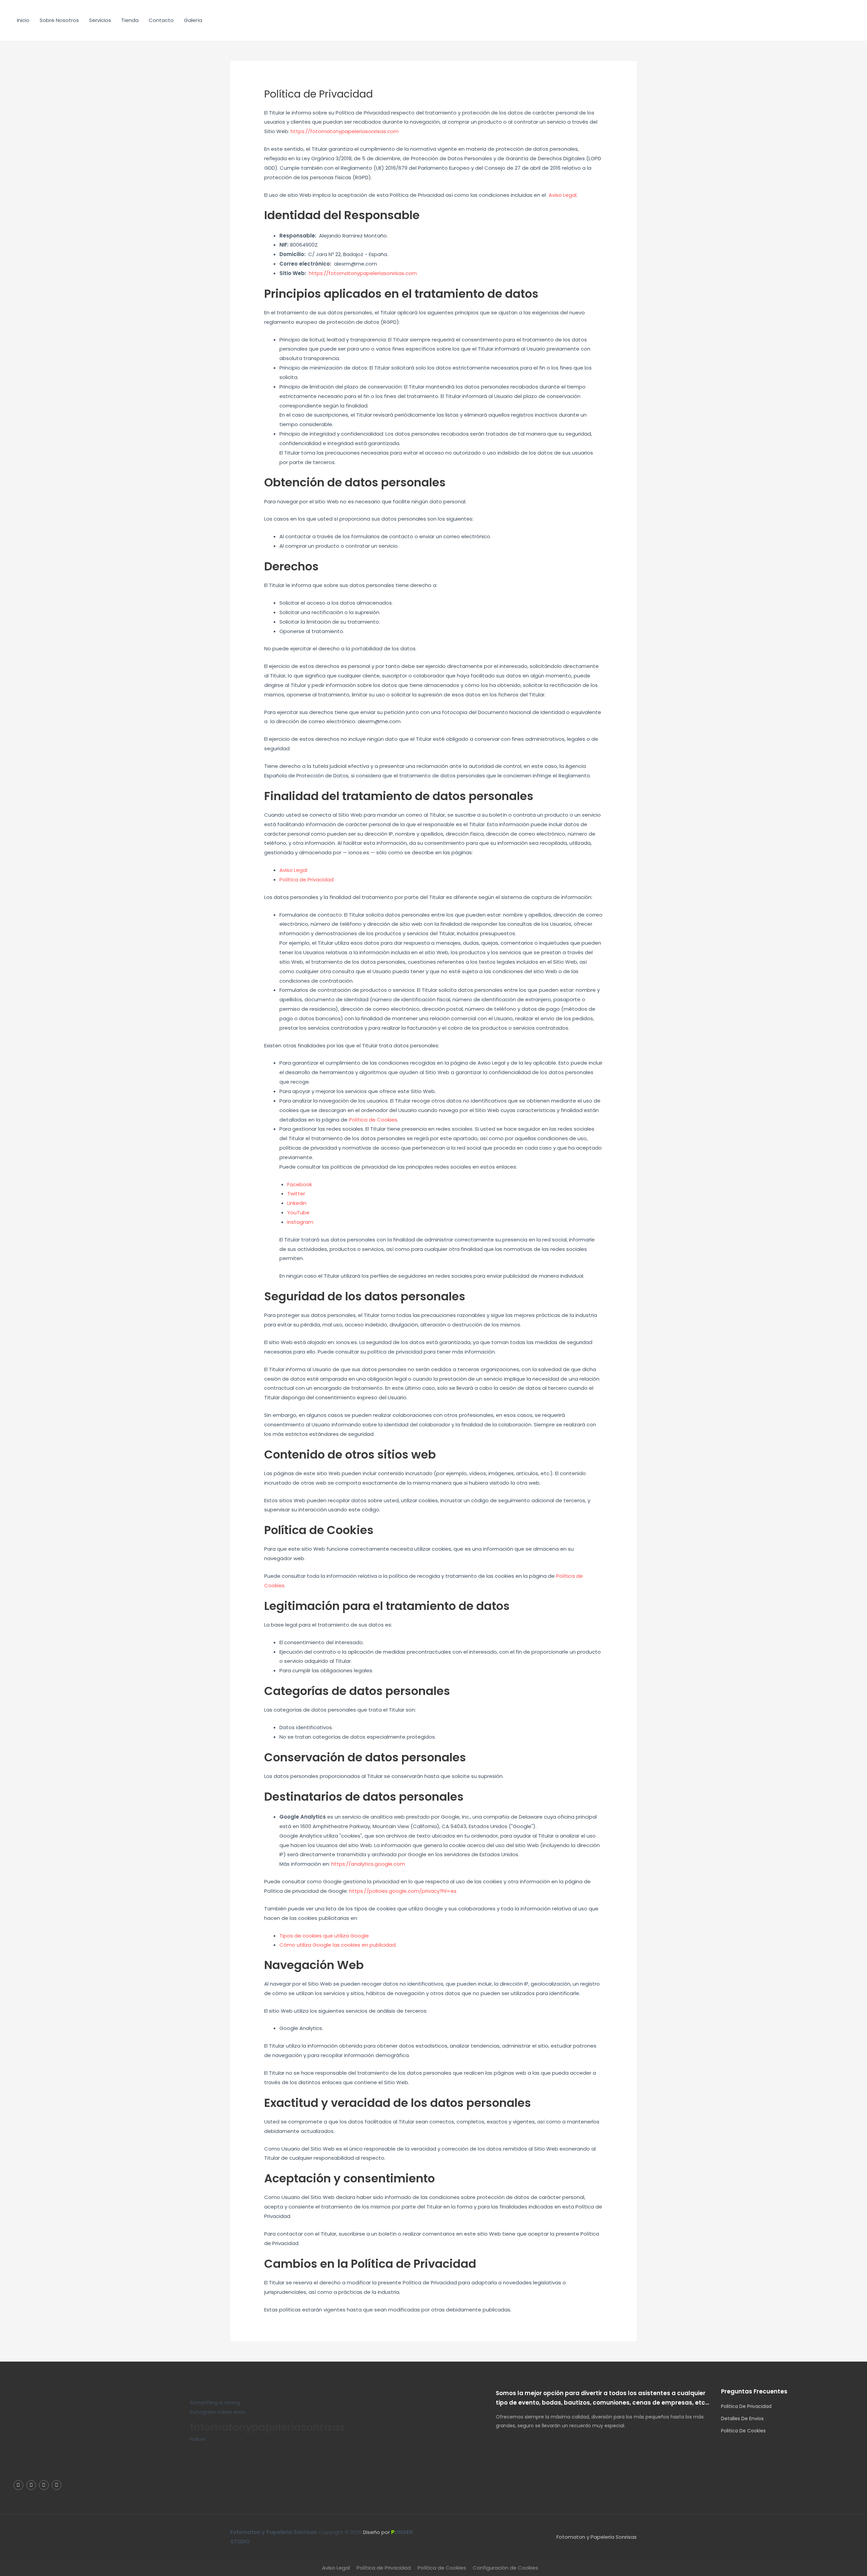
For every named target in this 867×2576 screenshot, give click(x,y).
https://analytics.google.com (368, 1864)
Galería (193, 20)
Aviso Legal (563, 195)
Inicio (23, 20)
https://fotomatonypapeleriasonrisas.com (345, 131)
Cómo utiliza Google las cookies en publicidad (337, 1945)
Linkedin (297, 1203)
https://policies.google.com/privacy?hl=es (403, 1891)
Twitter (296, 1193)
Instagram (300, 1222)
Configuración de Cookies (505, 2568)
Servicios (100, 20)
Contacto (161, 20)
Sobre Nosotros (59, 20)
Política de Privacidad (306, 879)
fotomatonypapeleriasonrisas (268, 2427)
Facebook (300, 1184)
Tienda (130, 20)
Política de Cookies (373, 1120)
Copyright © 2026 (297, 2532)
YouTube (298, 1212)
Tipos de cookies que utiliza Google (324, 1936)
